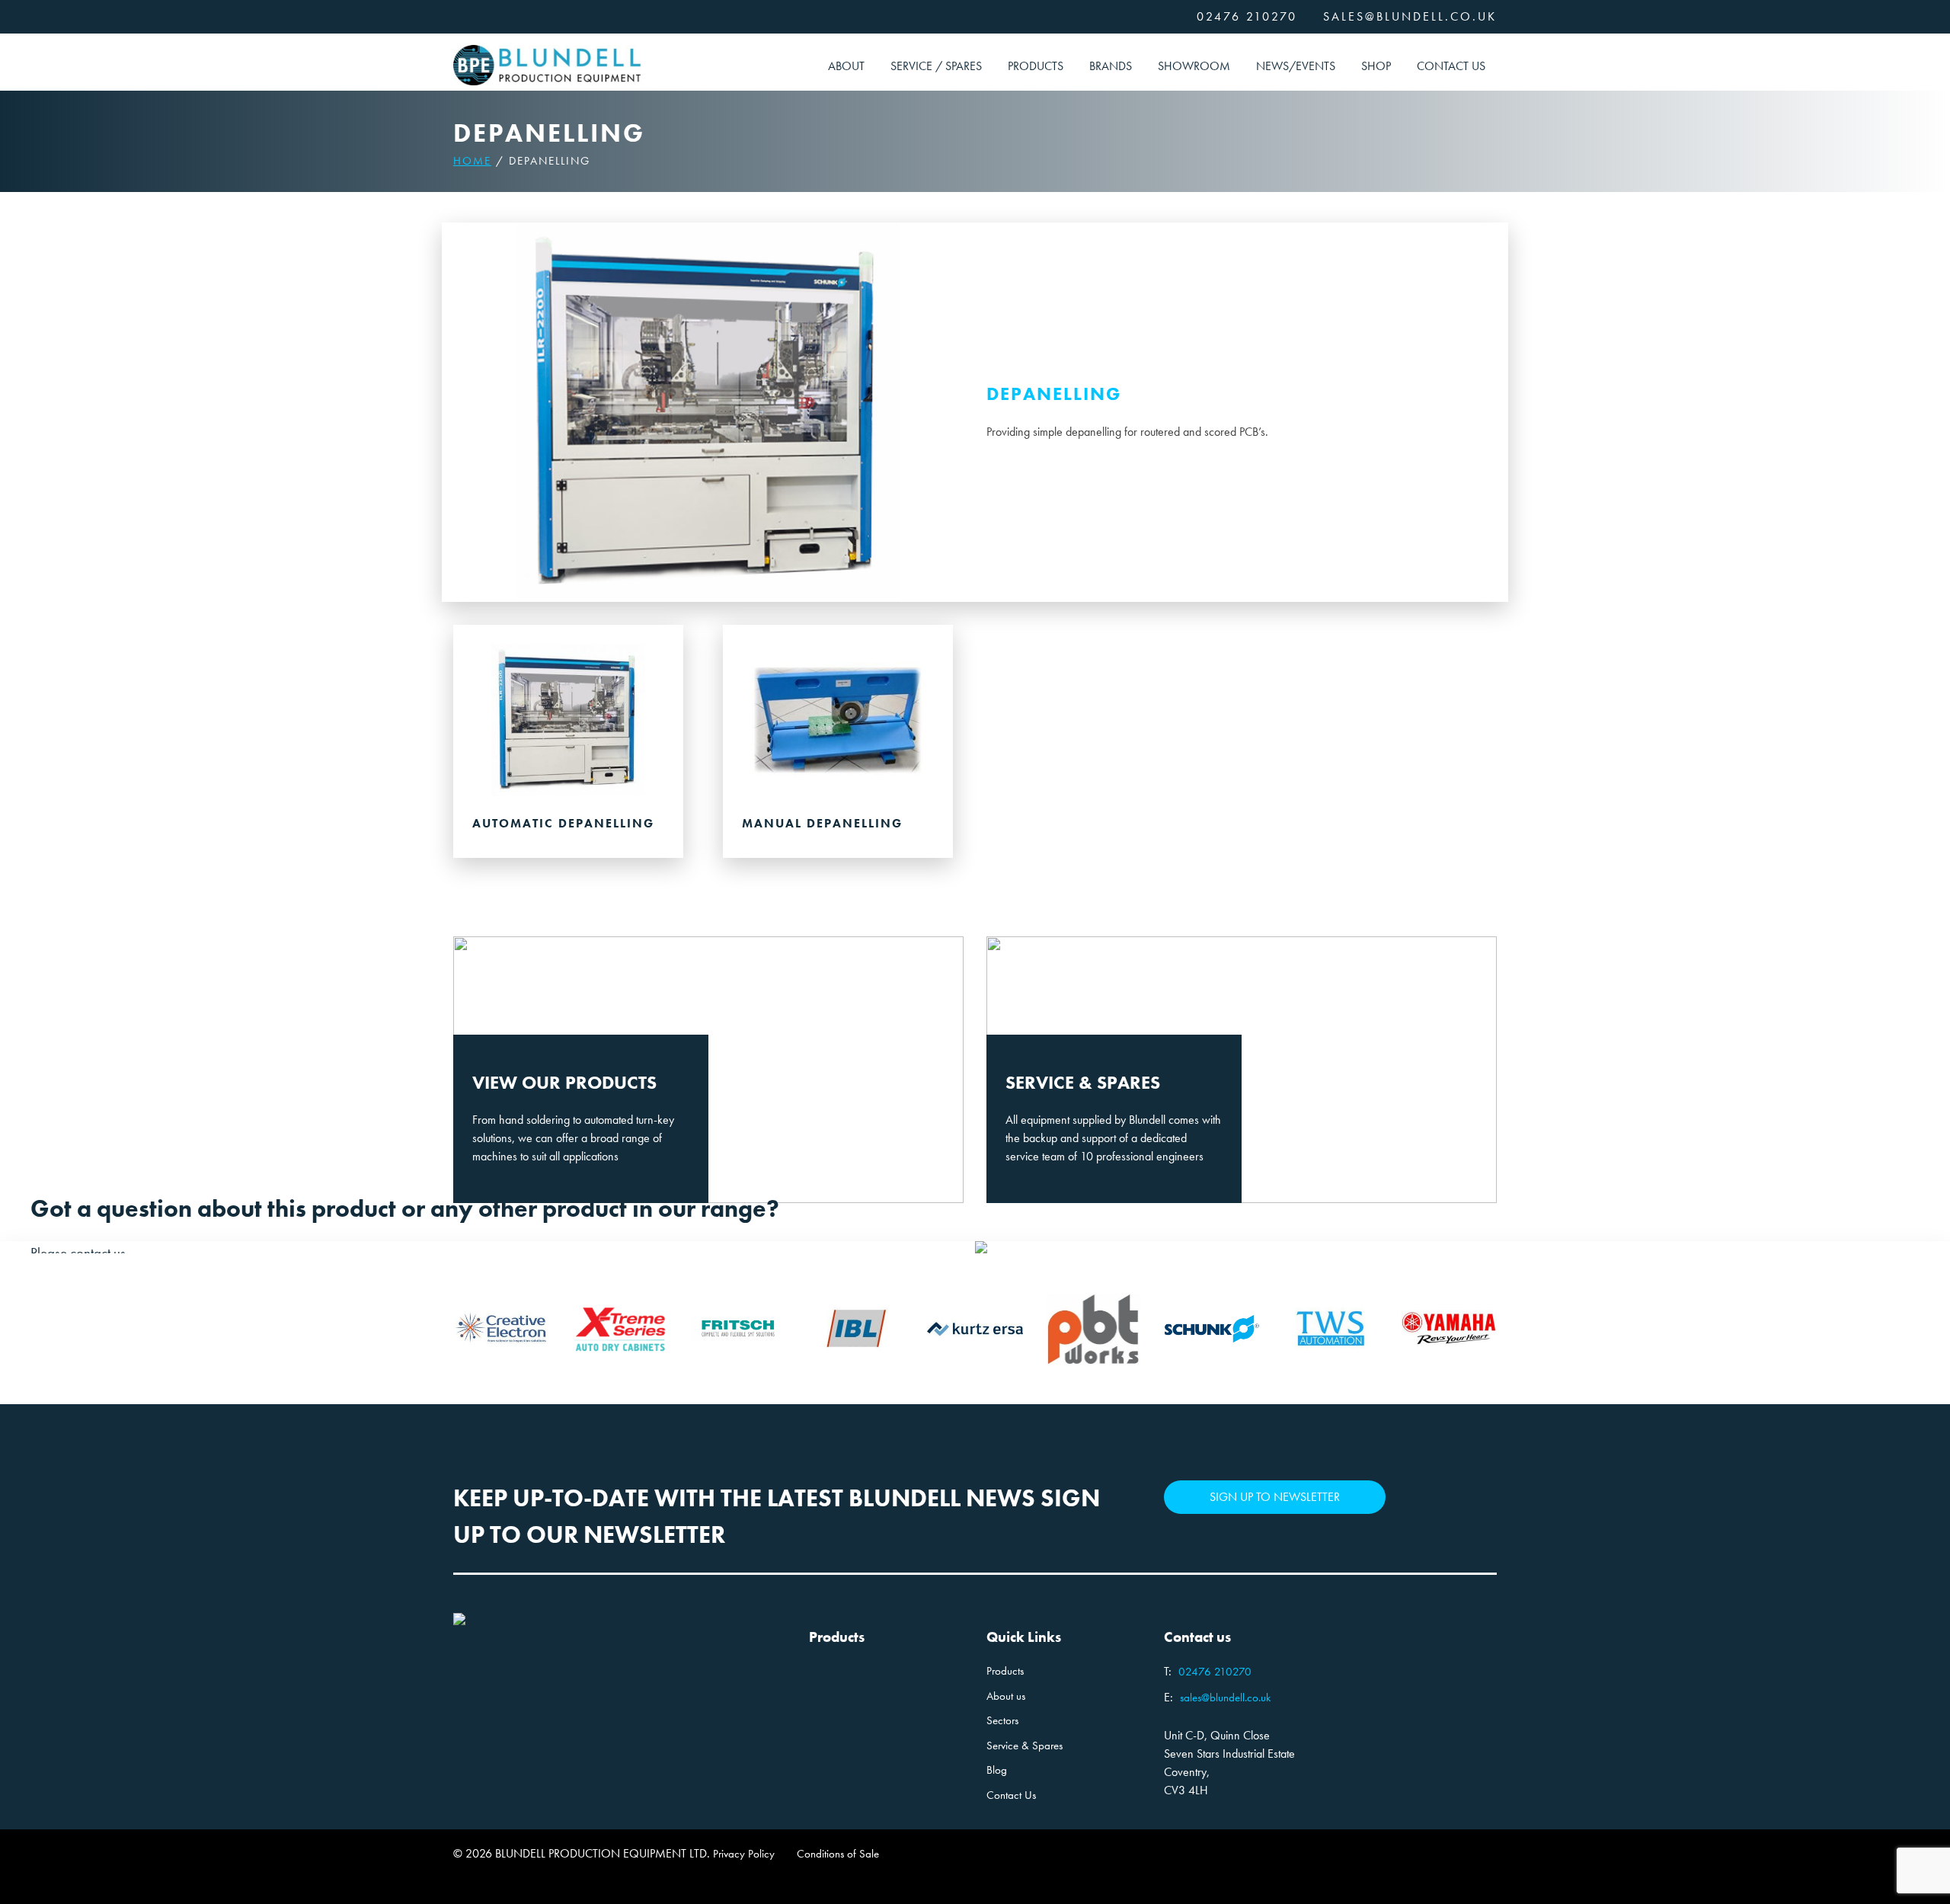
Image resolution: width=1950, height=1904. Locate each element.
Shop (1376, 66)
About (846, 66)
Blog (997, 1770)
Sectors (1002, 1720)
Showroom (1194, 66)
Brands (1111, 66)
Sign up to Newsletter (1275, 1497)
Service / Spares (936, 66)
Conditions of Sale (838, 1854)
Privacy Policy (744, 1854)
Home (472, 161)
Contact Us (1451, 66)
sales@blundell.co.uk (1410, 16)
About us (1006, 1696)
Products (1036, 66)
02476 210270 (1247, 16)
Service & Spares (1025, 1746)
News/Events (1296, 66)
